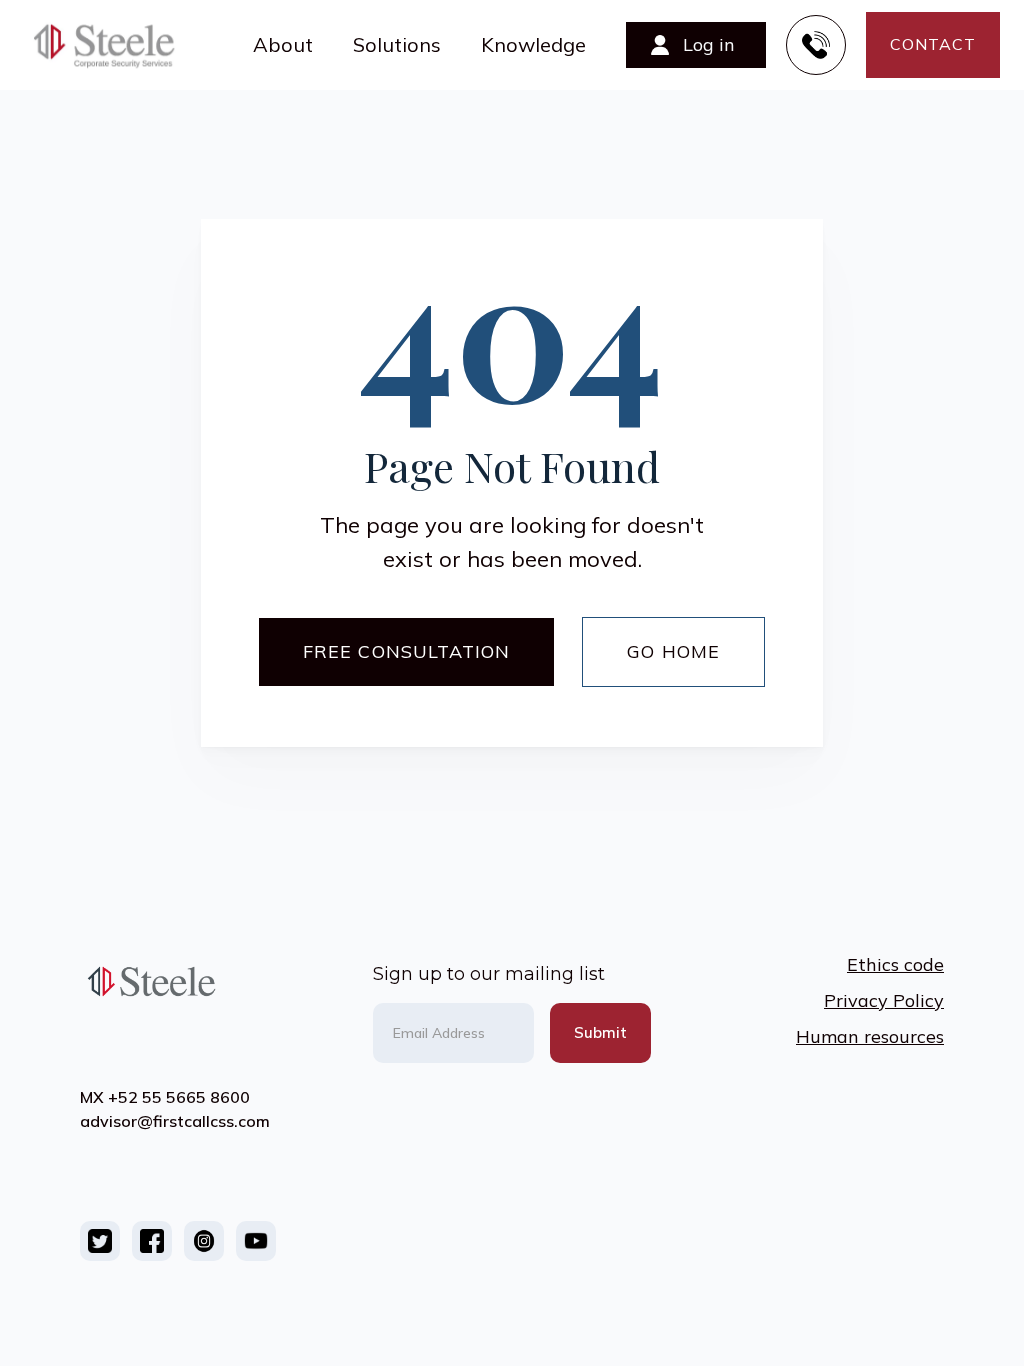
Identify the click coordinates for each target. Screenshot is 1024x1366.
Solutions (397, 44)
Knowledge (533, 44)
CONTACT (933, 44)
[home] (114, 45)
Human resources (870, 1036)
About (283, 44)
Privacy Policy (884, 1000)
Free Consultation (406, 651)
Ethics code (895, 964)
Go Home (673, 651)
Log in (709, 44)
